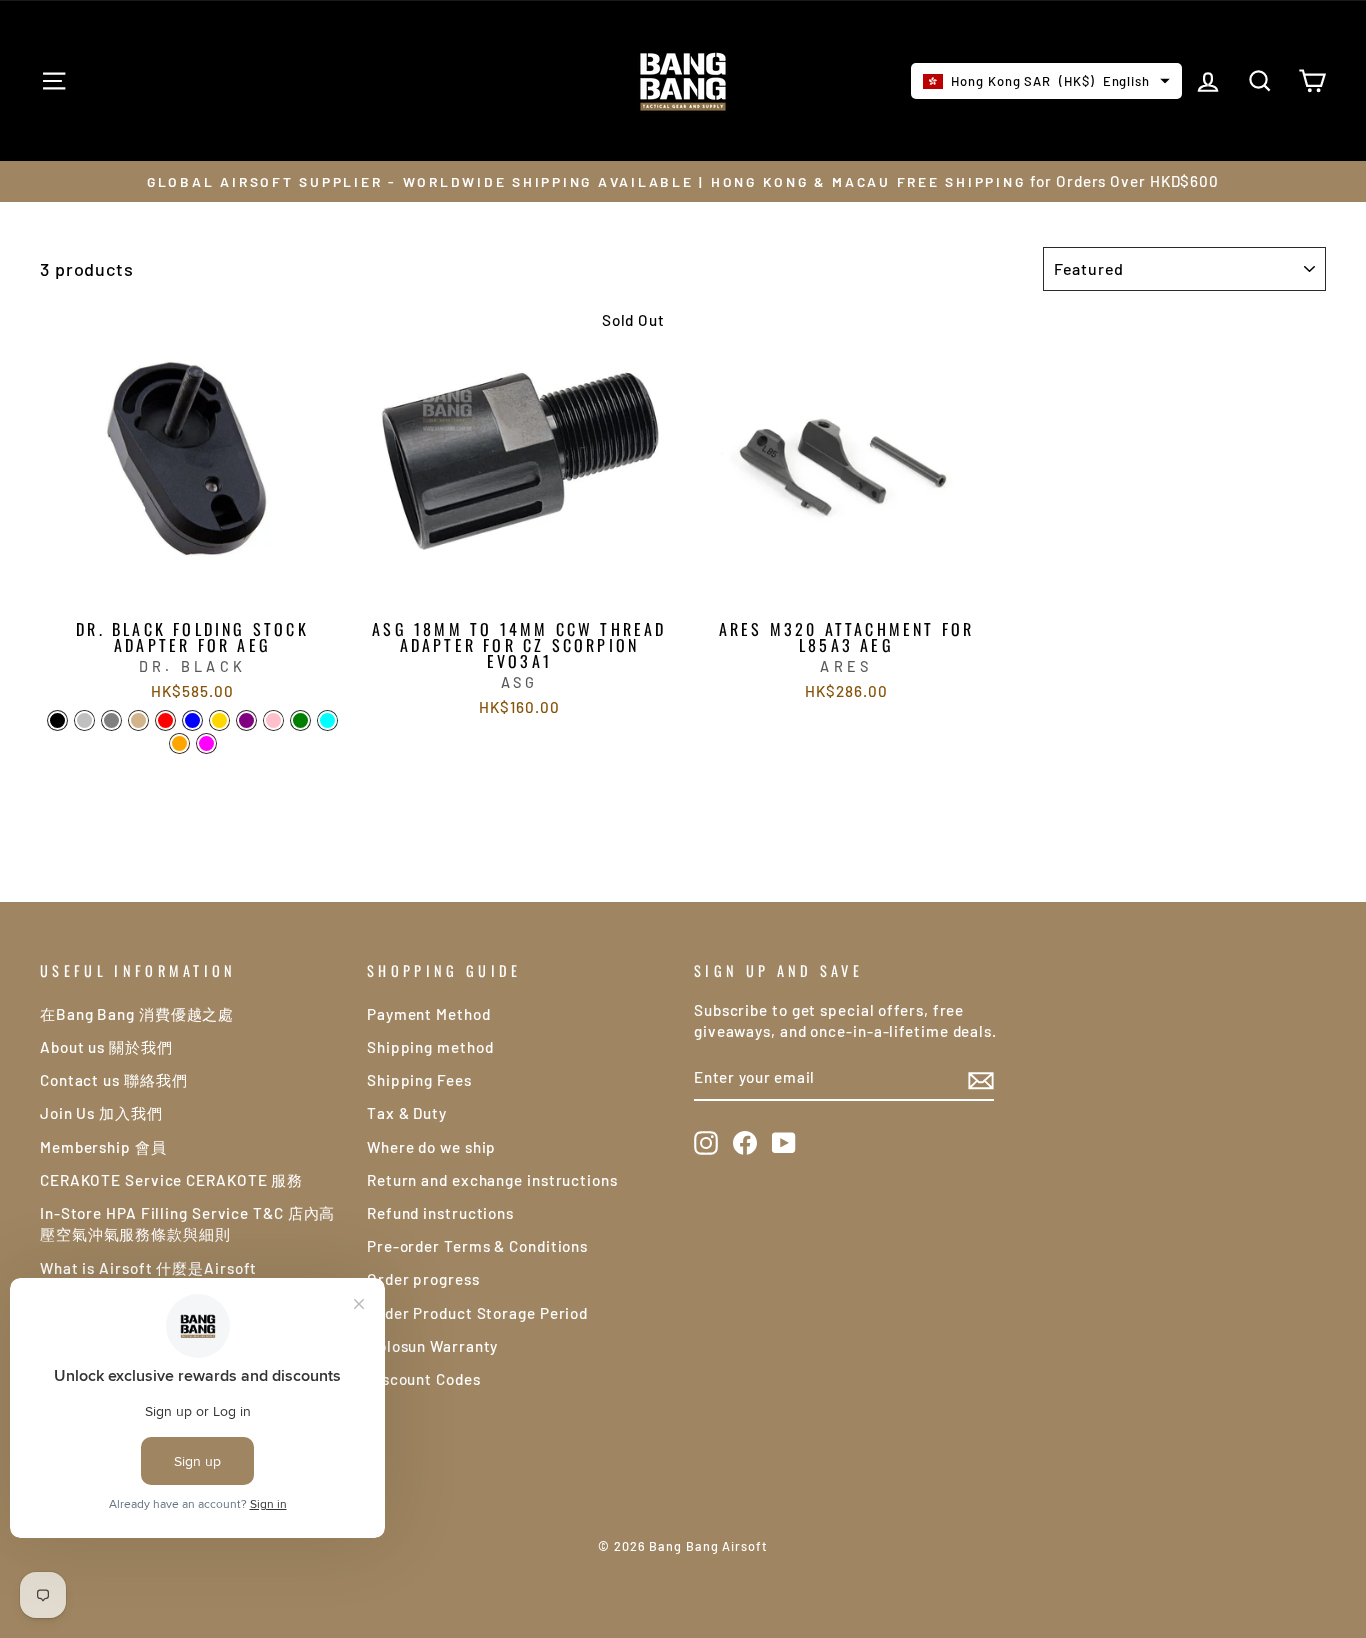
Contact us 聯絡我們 (114, 1080)
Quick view (192, 587)
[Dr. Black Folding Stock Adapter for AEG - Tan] (138, 720)
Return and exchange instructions (492, 1180)
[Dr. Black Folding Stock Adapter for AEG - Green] (300, 720)
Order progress (423, 1279)
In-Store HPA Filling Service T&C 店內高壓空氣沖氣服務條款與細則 (187, 1223)
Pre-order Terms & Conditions (477, 1246)
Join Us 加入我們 (101, 1113)
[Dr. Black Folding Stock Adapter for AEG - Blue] (192, 720)
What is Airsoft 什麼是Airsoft (148, 1268)
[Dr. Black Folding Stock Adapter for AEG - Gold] (219, 720)
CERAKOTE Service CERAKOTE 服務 (171, 1180)
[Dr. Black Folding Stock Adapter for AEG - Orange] (179, 743)
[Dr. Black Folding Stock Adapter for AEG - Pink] (273, 720)
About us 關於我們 (106, 1047)
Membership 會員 (103, 1147)
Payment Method (429, 1014)
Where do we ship (431, 1147)
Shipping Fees (419, 1080)
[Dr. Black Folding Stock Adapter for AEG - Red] (165, 720)
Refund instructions (440, 1213)
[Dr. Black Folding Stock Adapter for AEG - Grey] (111, 720)
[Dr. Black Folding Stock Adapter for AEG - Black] (57, 720)
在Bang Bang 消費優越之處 (137, 1014)
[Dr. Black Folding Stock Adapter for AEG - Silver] (84, 720)
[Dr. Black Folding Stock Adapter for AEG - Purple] (246, 720)
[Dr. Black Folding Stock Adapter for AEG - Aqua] (327, 720)
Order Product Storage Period (477, 1313)
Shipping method (430, 1047)
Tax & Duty (407, 1113)
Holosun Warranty (432, 1346)
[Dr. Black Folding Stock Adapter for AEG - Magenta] (206, 743)
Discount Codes (424, 1379)
